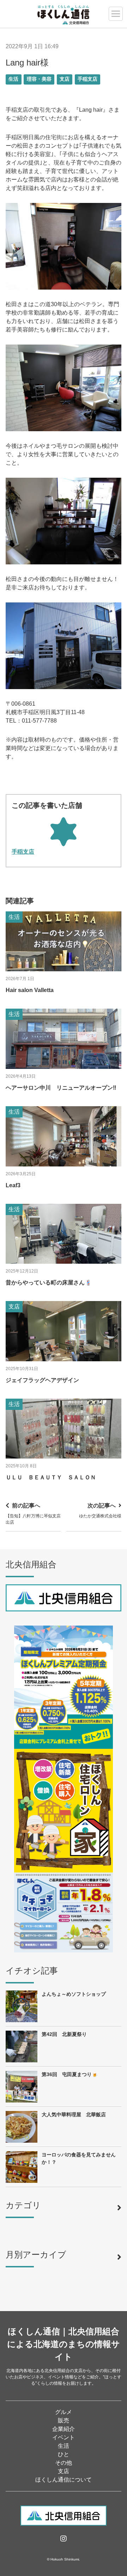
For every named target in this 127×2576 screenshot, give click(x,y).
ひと (64, 2454)
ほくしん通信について (64, 2480)
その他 (64, 2463)
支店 (65, 79)
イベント (64, 2437)
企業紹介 (64, 2429)
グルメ (64, 2412)
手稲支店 (87, 79)
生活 (13, 79)
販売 (64, 2420)
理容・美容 (39, 79)
